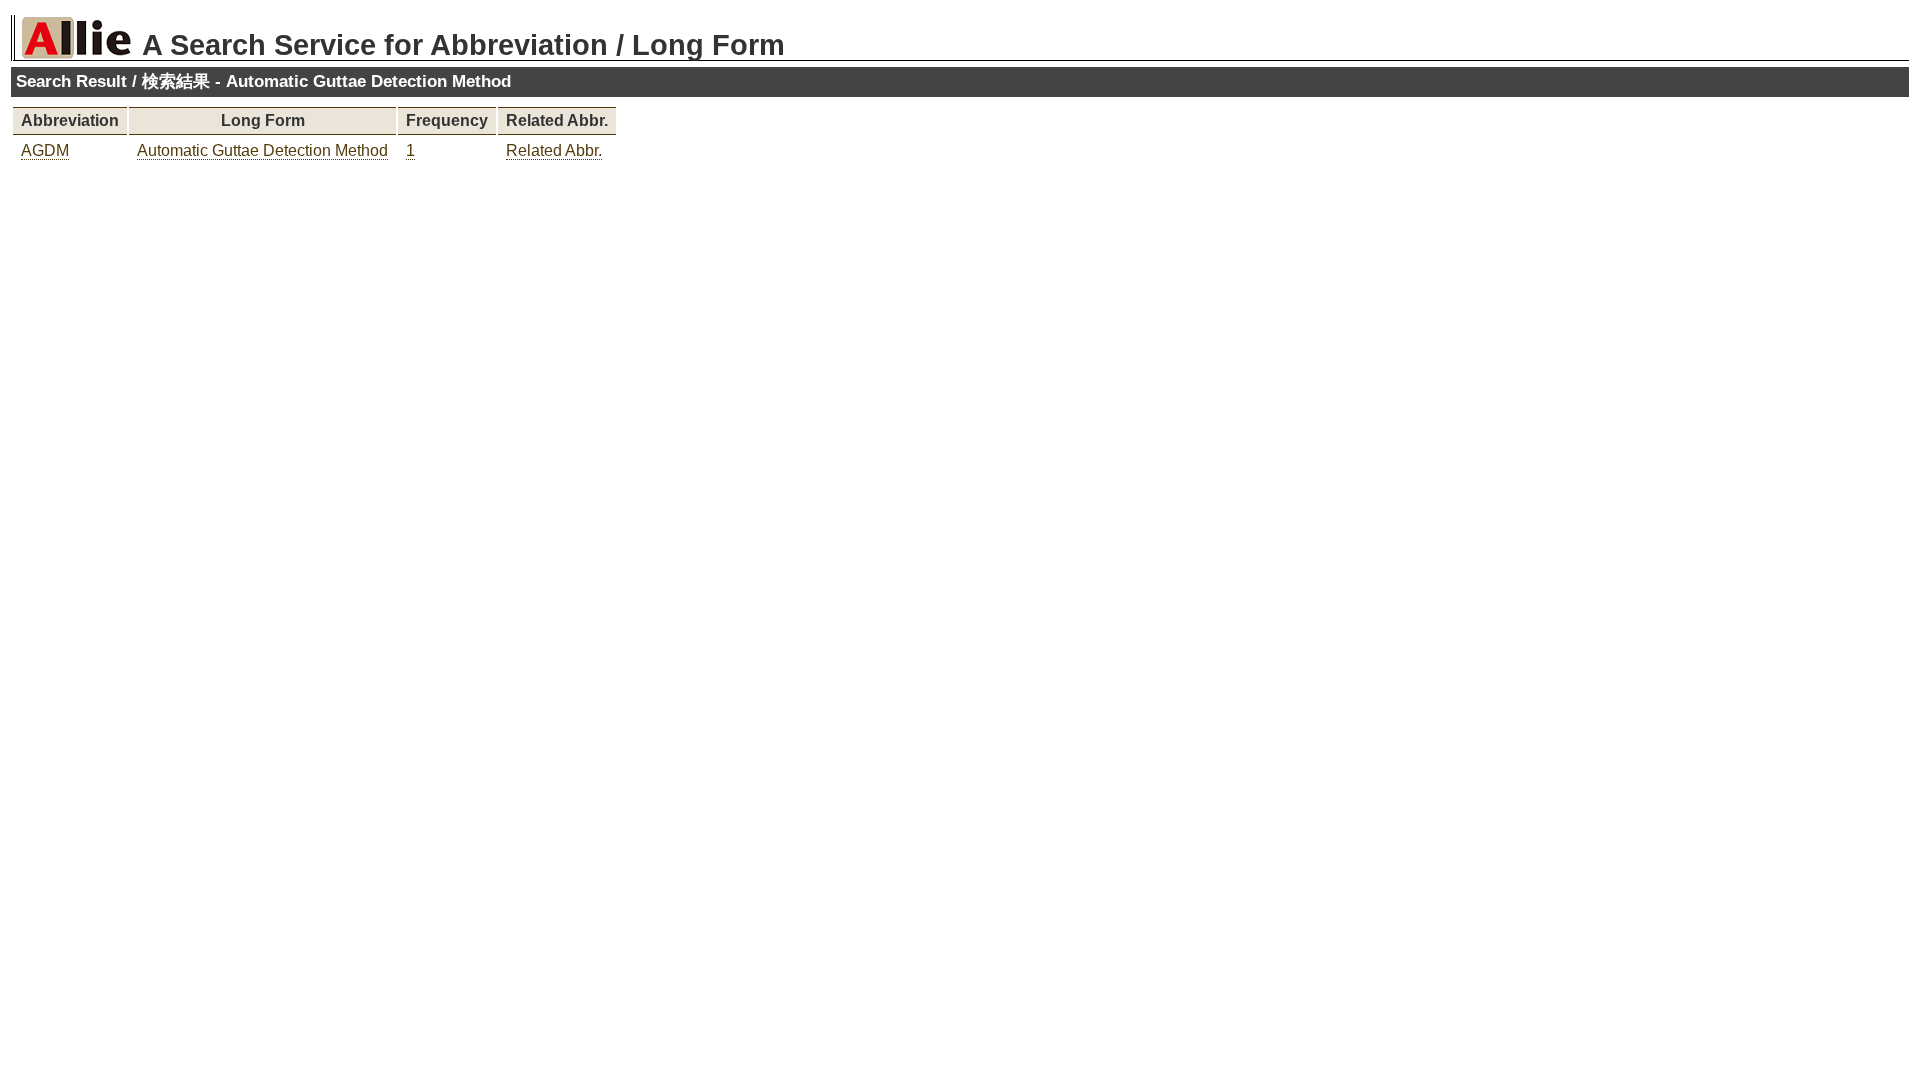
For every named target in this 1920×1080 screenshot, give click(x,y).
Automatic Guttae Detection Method (262, 150)
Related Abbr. (554, 150)
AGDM (45, 150)
